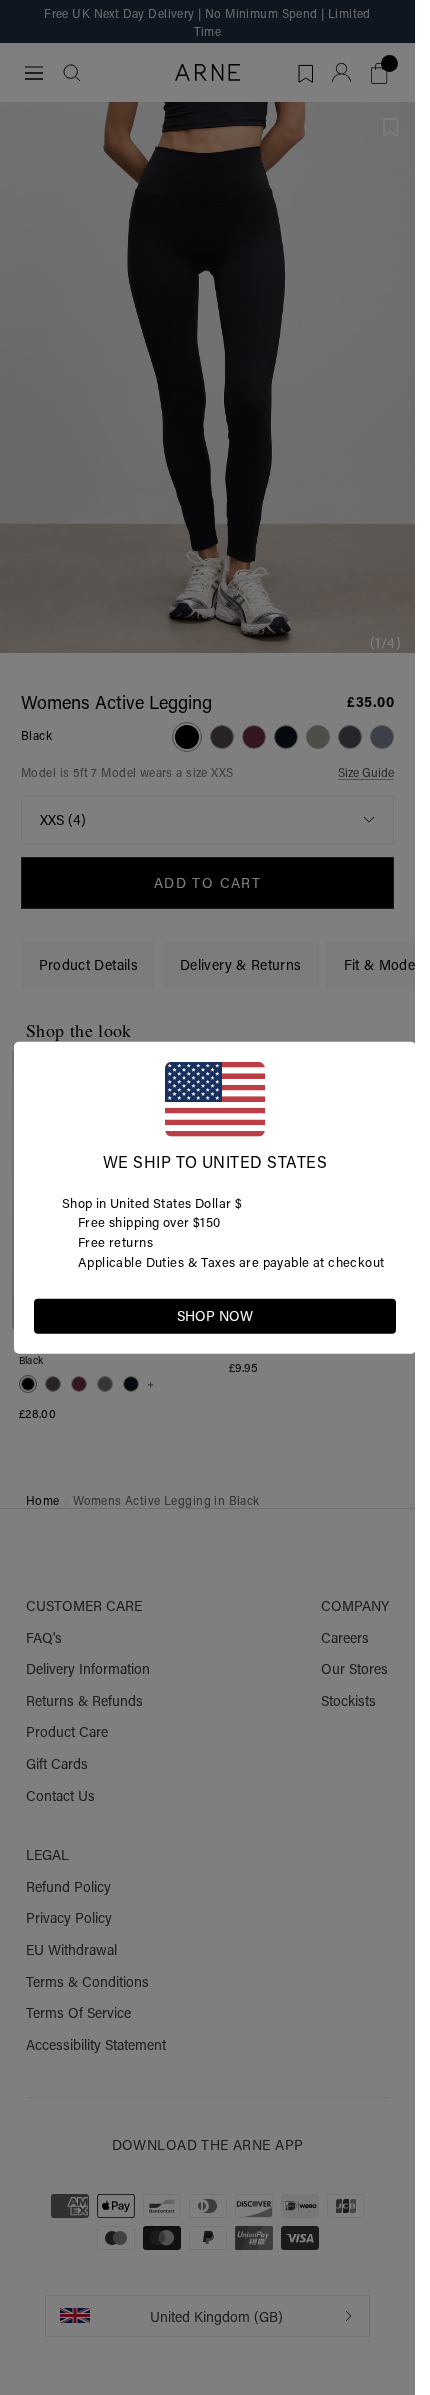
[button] (380, 1314)
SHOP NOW (215, 1315)
